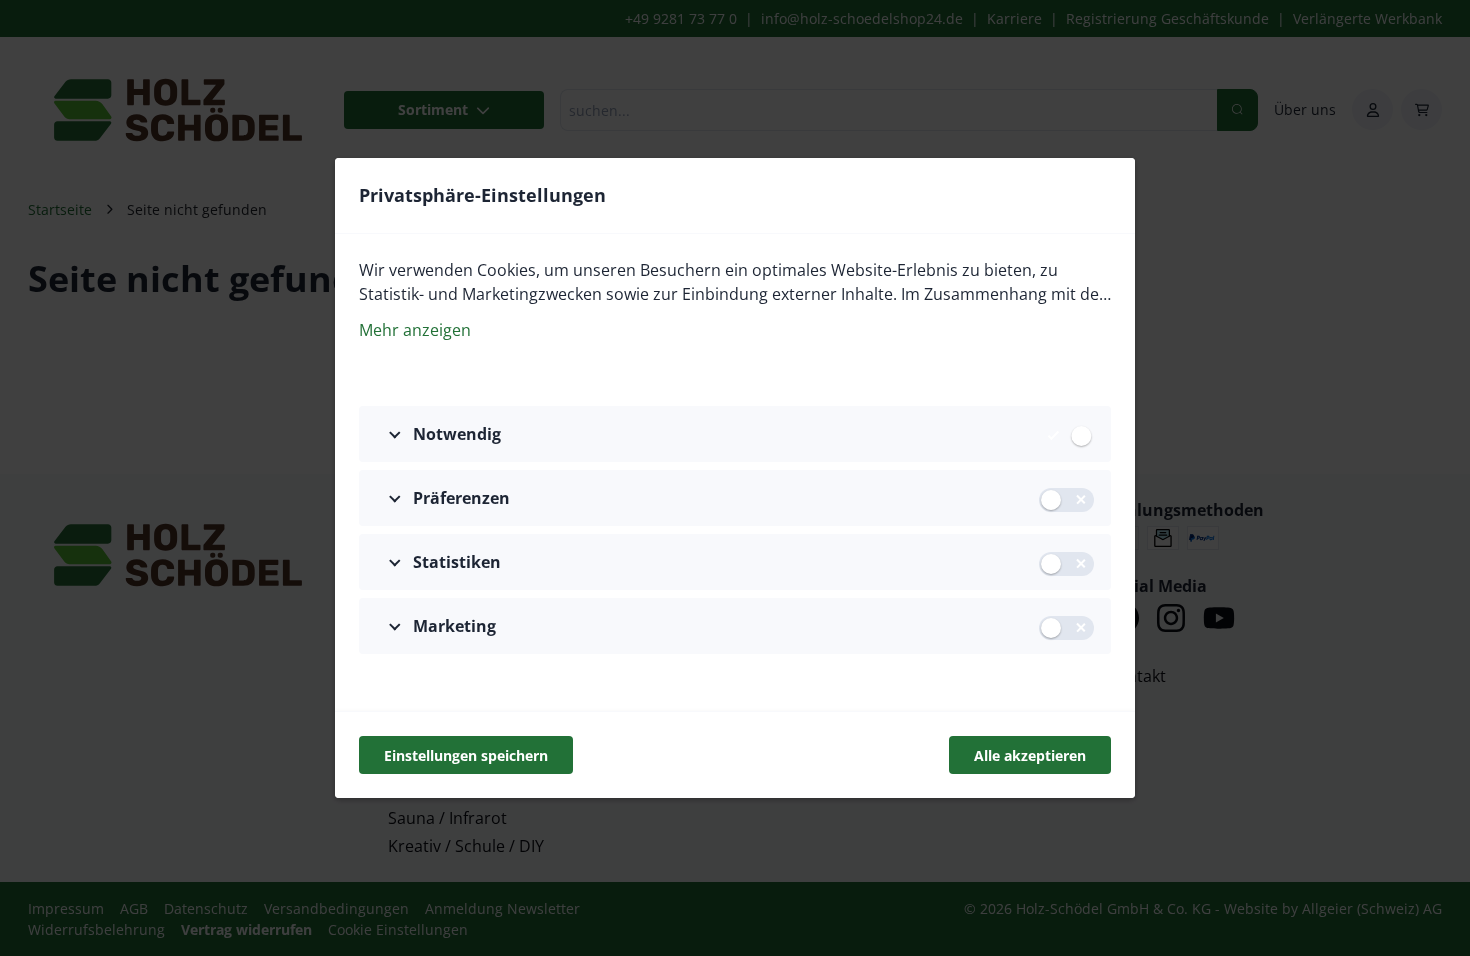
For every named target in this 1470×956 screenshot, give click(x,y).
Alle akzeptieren (1030, 755)
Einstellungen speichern (466, 755)
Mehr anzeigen (415, 330)
